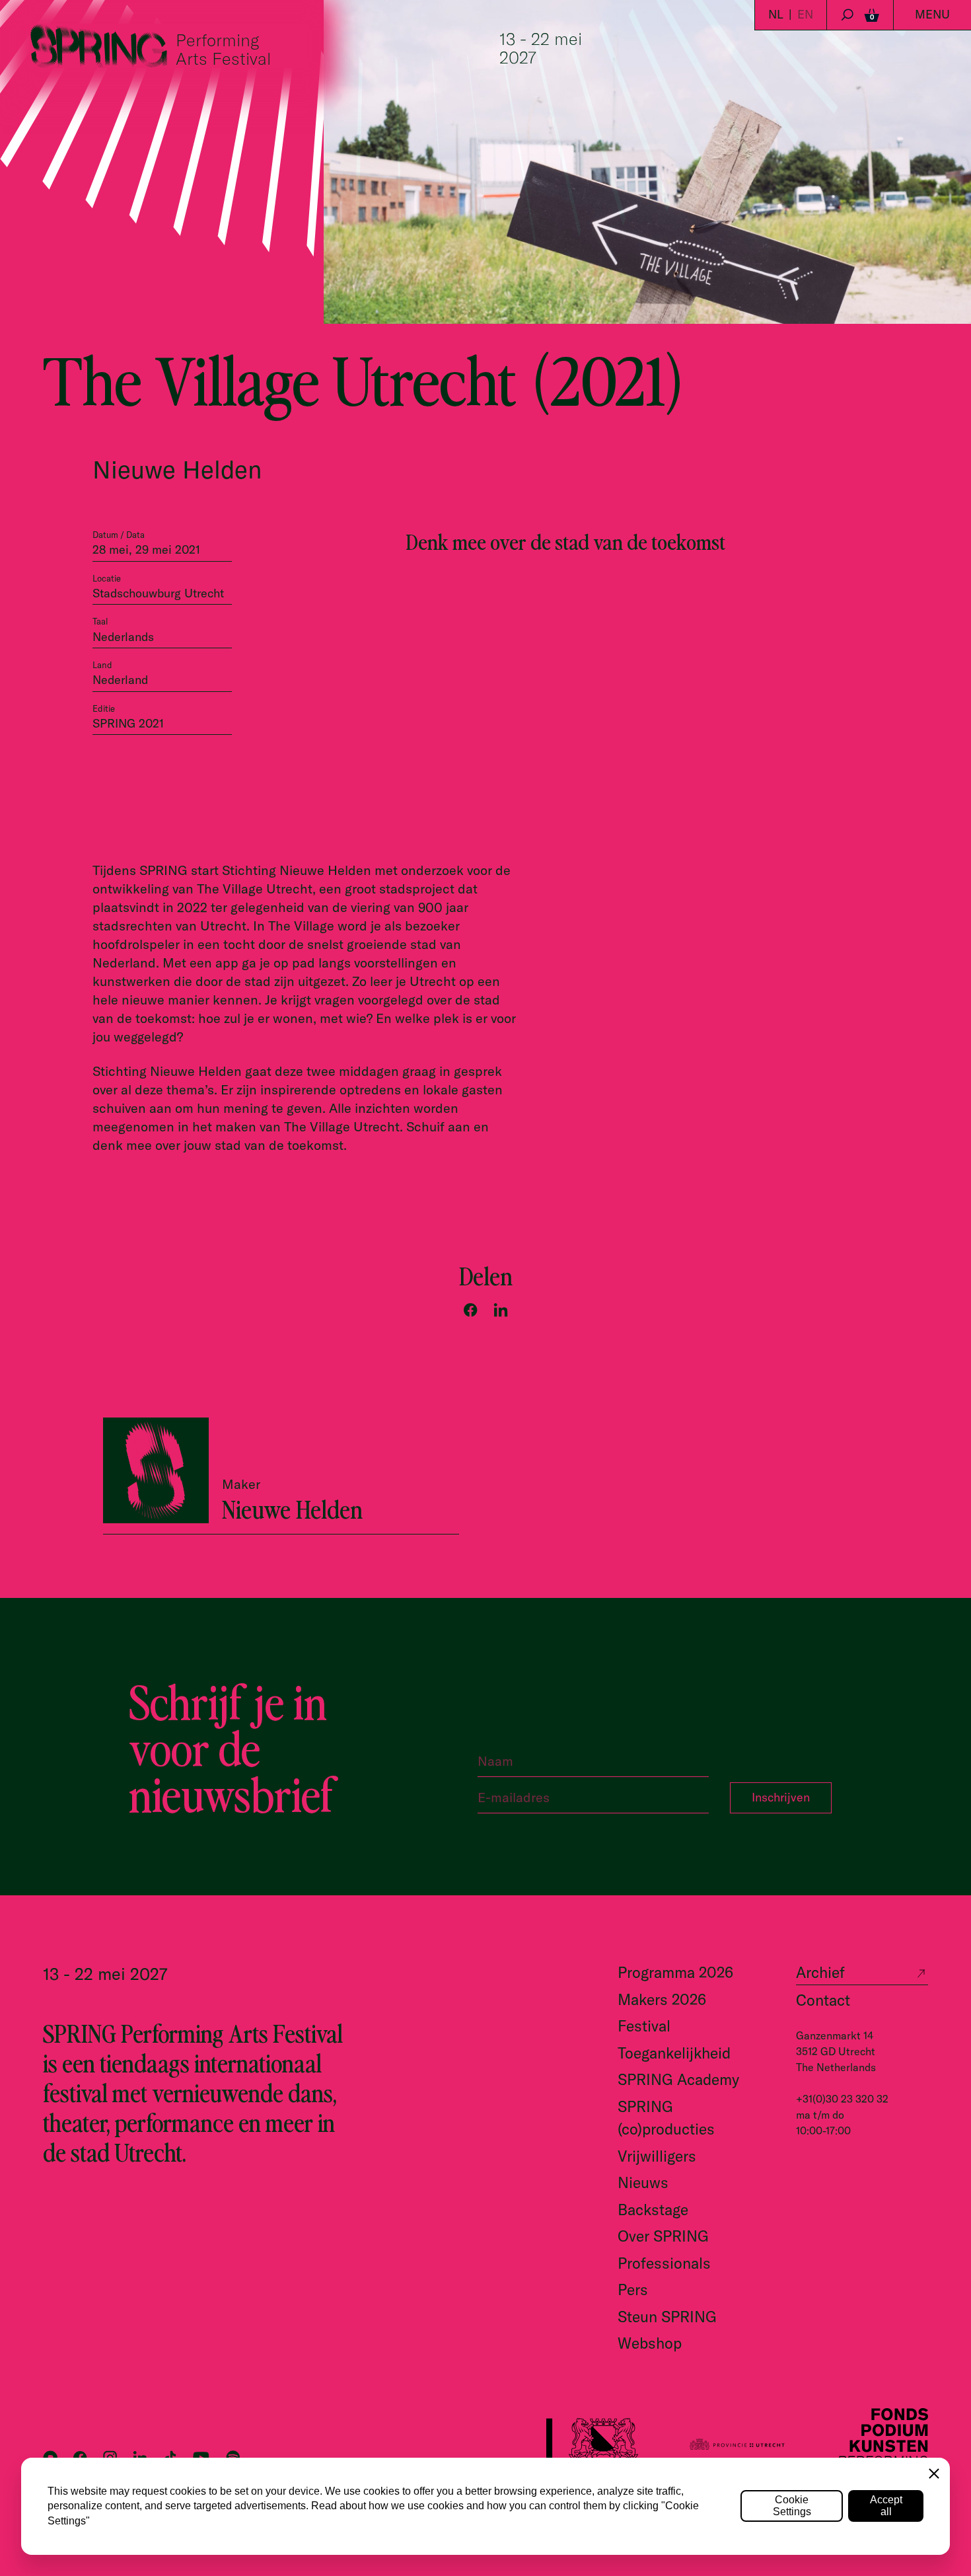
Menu (932, 14)
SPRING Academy (678, 2079)
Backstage (653, 2210)
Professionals (664, 2263)
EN (805, 14)
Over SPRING (663, 2236)
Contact (823, 2000)
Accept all (886, 2506)
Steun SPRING (667, 2317)
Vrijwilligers (657, 2156)
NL (776, 14)
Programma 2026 (675, 1972)
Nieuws (643, 2182)
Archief (820, 1972)
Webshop (650, 2343)
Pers (633, 2290)
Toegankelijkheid (674, 2053)
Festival (644, 2026)
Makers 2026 (662, 1999)
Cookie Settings (792, 2506)
